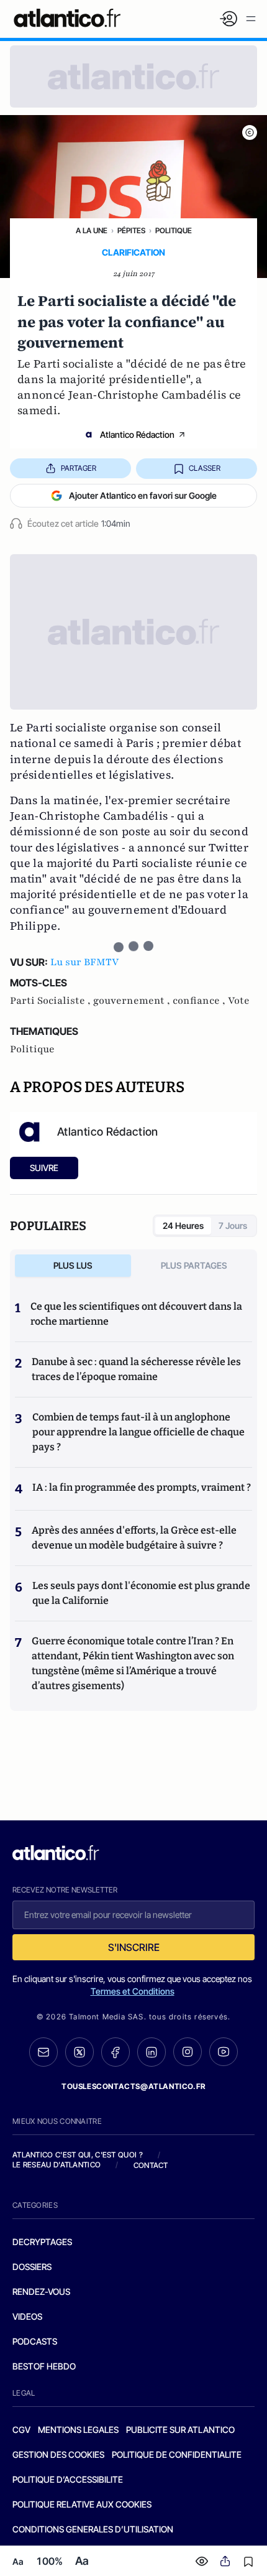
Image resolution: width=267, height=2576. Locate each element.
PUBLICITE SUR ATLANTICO (180, 2430)
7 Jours (233, 1225)
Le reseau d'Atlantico (57, 2165)
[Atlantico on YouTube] (224, 2052)
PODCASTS (35, 2341)
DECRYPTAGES (42, 2242)
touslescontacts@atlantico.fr (133, 2086)
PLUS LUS (73, 1265)
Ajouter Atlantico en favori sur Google (143, 495)
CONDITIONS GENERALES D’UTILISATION (93, 2529)
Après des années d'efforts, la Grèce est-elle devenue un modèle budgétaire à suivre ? (134, 1538)
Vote (239, 1001)
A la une (92, 230)
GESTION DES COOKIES (58, 2454)
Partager (79, 468)
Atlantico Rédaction (137, 434)
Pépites (131, 230)
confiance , (200, 1001)
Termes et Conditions (133, 1991)
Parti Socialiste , (52, 1001)
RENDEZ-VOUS (41, 2291)
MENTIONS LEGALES (78, 2430)
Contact (151, 2165)
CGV (21, 2430)
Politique (174, 230)
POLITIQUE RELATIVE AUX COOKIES (82, 2504)
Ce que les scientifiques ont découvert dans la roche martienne (136, 1314)
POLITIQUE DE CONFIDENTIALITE (177, 2454)
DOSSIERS (32, 2267)
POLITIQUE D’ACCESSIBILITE (68, 2479)
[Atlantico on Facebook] (115, 2052)
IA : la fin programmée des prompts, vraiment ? (142, 1487)
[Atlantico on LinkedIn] (152, 2052)
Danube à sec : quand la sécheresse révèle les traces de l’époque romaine (136, 1369)
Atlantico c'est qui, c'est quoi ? (78, 2155)
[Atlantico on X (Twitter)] (79, 2052)
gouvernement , (133, 1001)
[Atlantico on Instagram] (188, 2052)
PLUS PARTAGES (194, 1265)
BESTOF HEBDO (44, 2366)
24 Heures (183, 1225)
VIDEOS (27, 2316)
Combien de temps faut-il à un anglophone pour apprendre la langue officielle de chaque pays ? (138, 1432)
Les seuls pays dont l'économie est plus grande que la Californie (141, 1593)
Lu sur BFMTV (84, 962)
